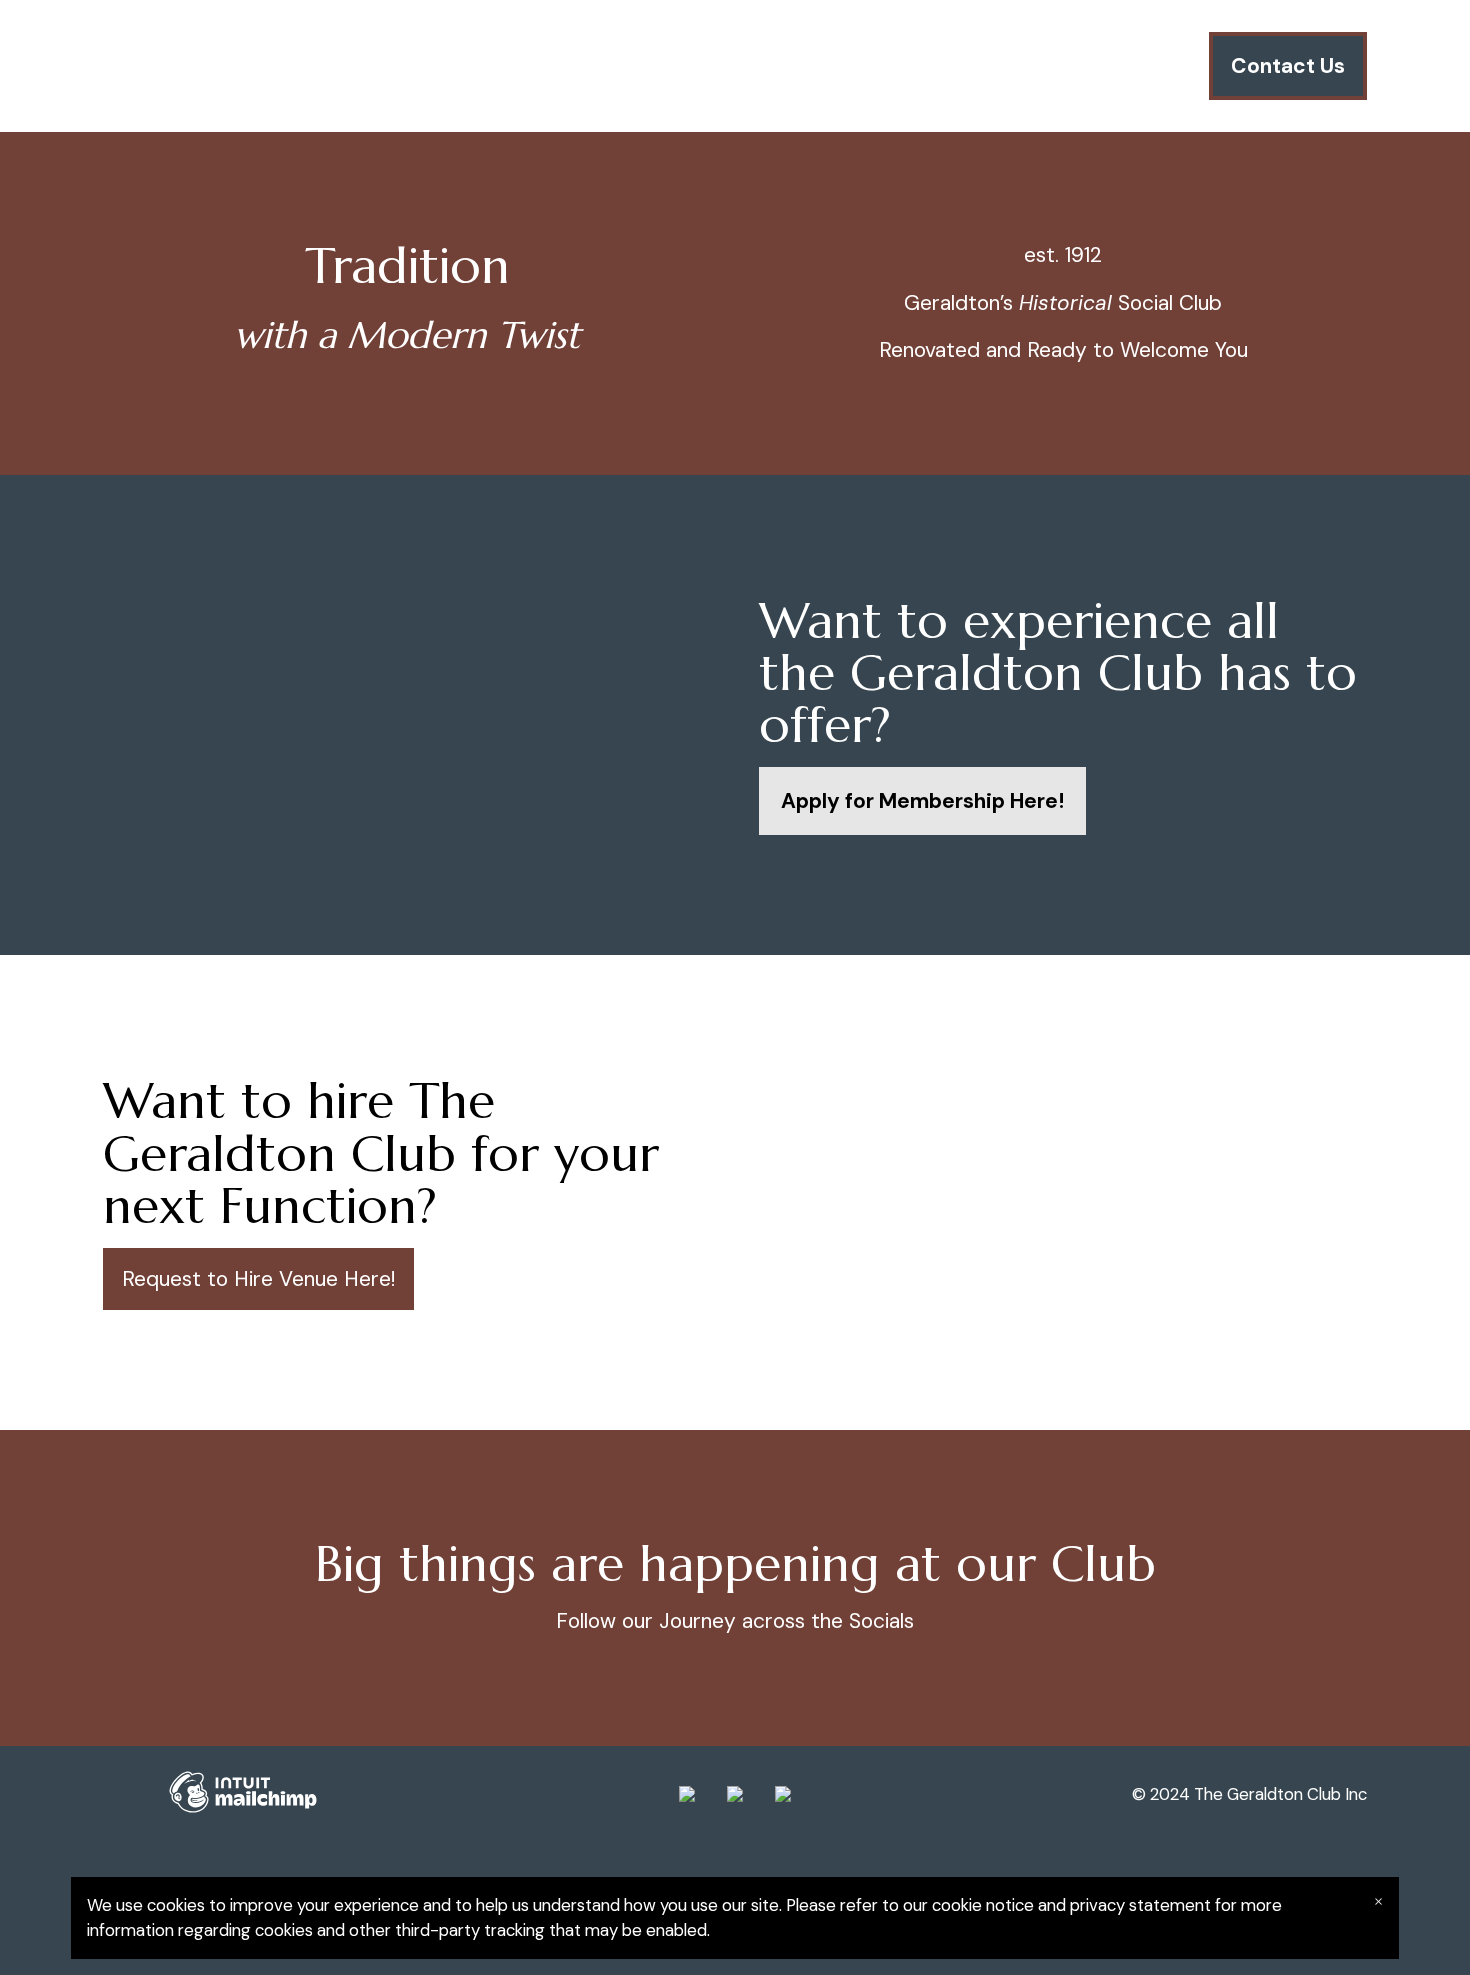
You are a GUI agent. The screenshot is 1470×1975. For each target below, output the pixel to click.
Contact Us (1288, 66)
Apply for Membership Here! (922, 801)
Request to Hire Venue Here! (258, 1279)
